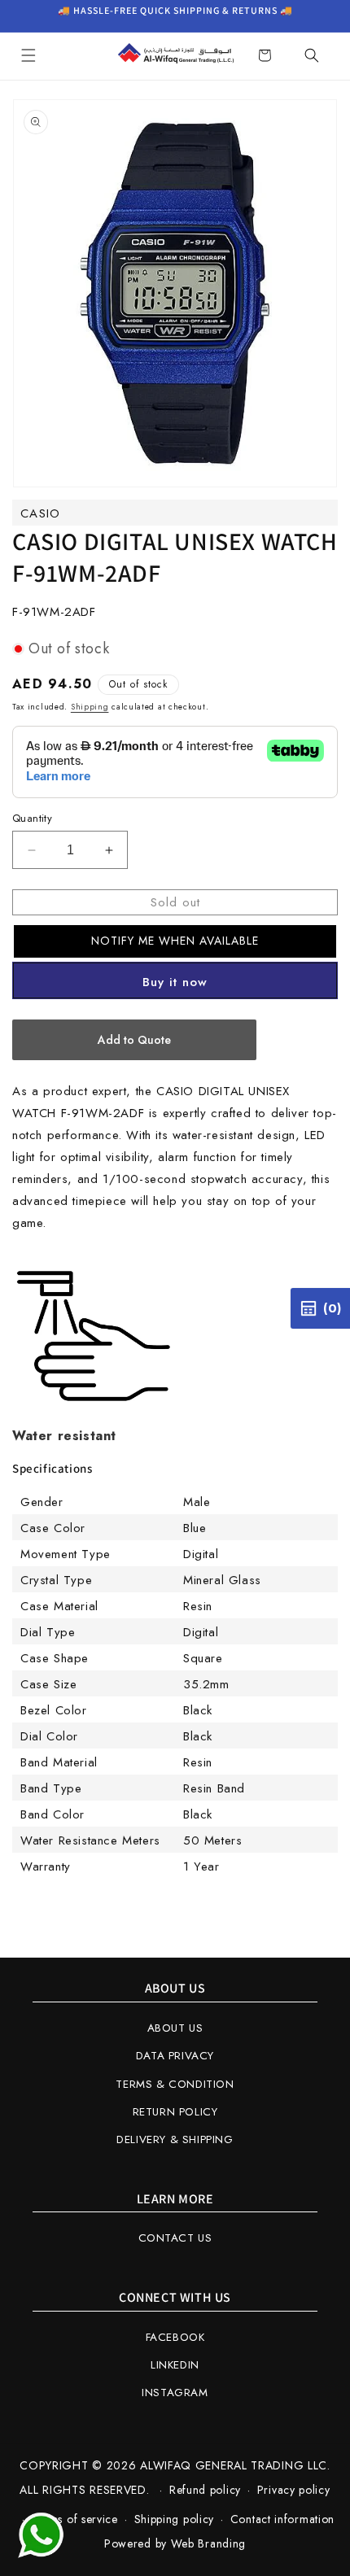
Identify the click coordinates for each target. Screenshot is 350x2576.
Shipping (90, 707)
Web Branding (208, 2543)
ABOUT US (175, 2028)
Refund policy (205, 2490)
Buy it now (175, 982)
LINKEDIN (175, 2365)
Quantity (32, 818)
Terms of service (75, 2519)
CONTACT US (175, 2238)
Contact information (282, 2519)
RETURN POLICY (175, 2112)
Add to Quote (134, 1040)
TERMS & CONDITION (175, 2084)
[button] (28, 55)
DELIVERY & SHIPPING (175, 2139)
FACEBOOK (175, 2337)
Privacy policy (294, 2490)
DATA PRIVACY (175, 2056)
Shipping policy (175, 2519)
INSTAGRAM (175, 2393)
